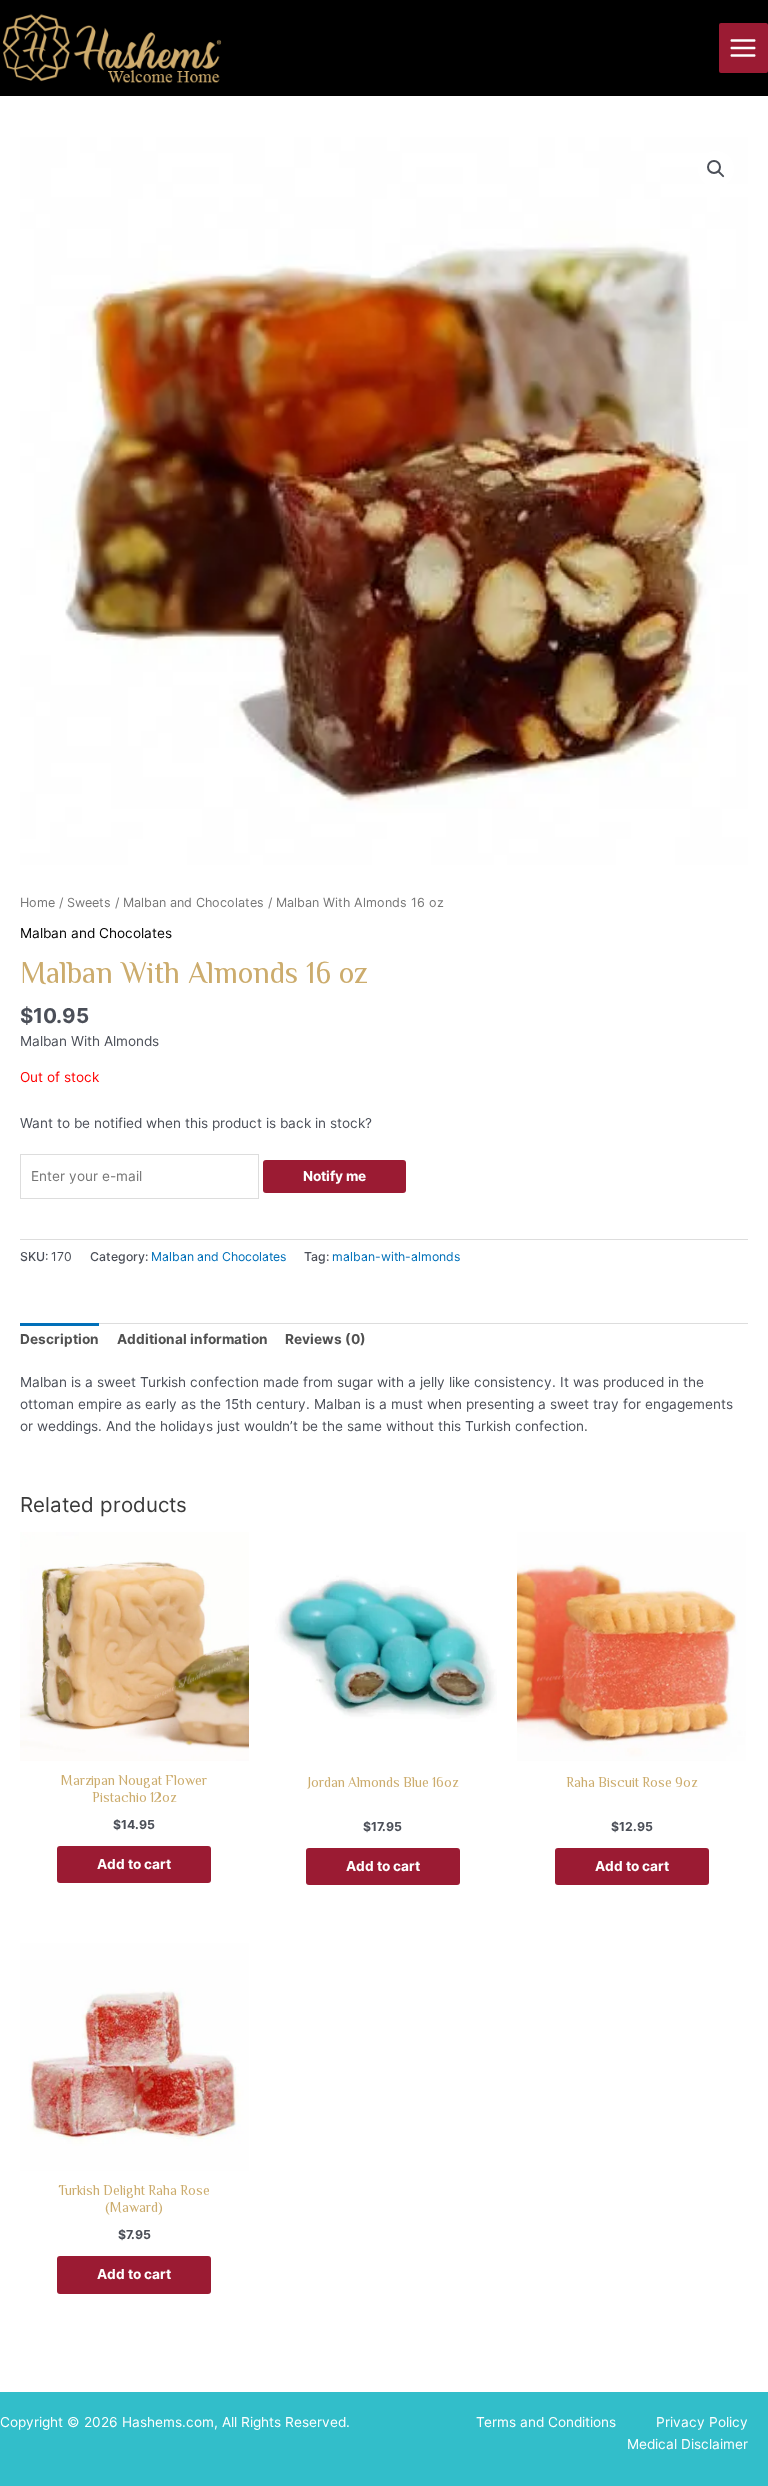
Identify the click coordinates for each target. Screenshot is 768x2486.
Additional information (192, 1339)
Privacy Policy (702, 2422)
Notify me (334, 1176)
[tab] (59, 1341)
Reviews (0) (325, 1339)
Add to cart (134, 1864)
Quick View (134, 1744)
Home (37, 902)
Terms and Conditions (546, 2422)
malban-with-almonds (396, 1256)
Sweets (89, 902)
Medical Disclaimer (687, 2444)
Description (59, 1339)
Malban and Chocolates (193, 902)
